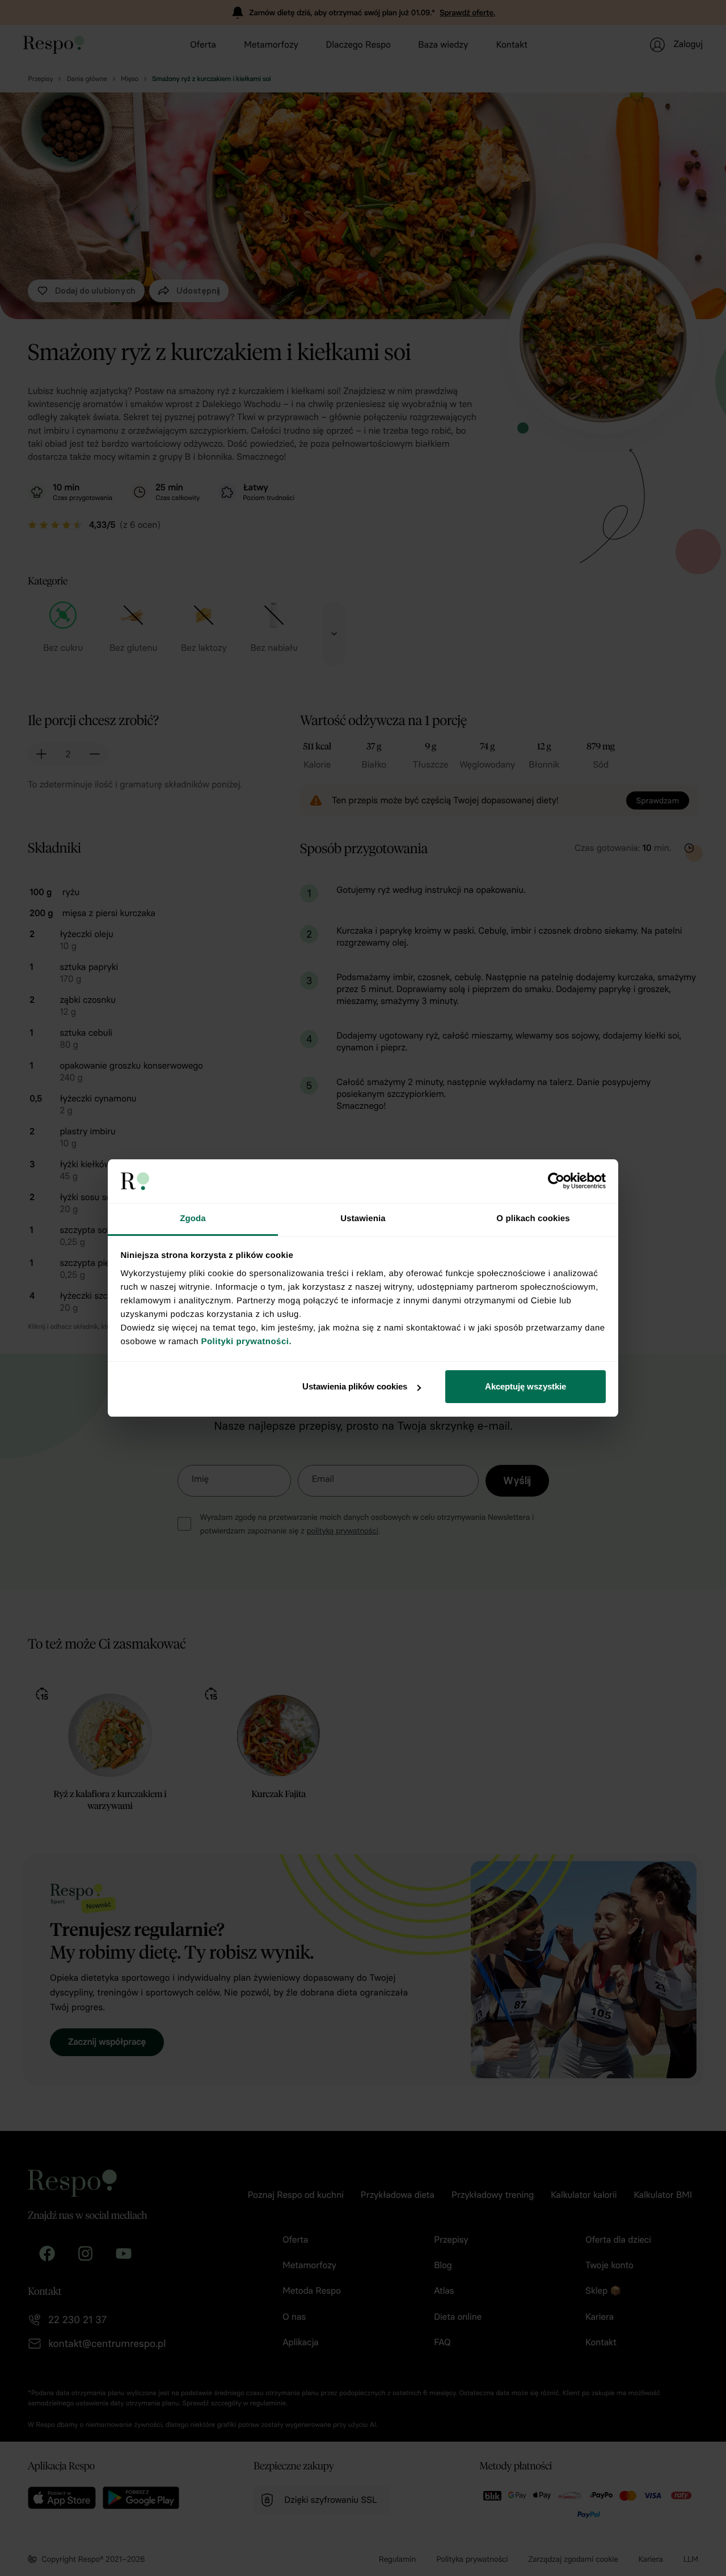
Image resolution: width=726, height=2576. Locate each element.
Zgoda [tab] (193, 1219)
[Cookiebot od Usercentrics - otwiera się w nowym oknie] (556, 1181)
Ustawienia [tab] (363, 1219)
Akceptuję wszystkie (525, 1386)
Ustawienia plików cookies (355, 1386)
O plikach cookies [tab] (533, 1219)
